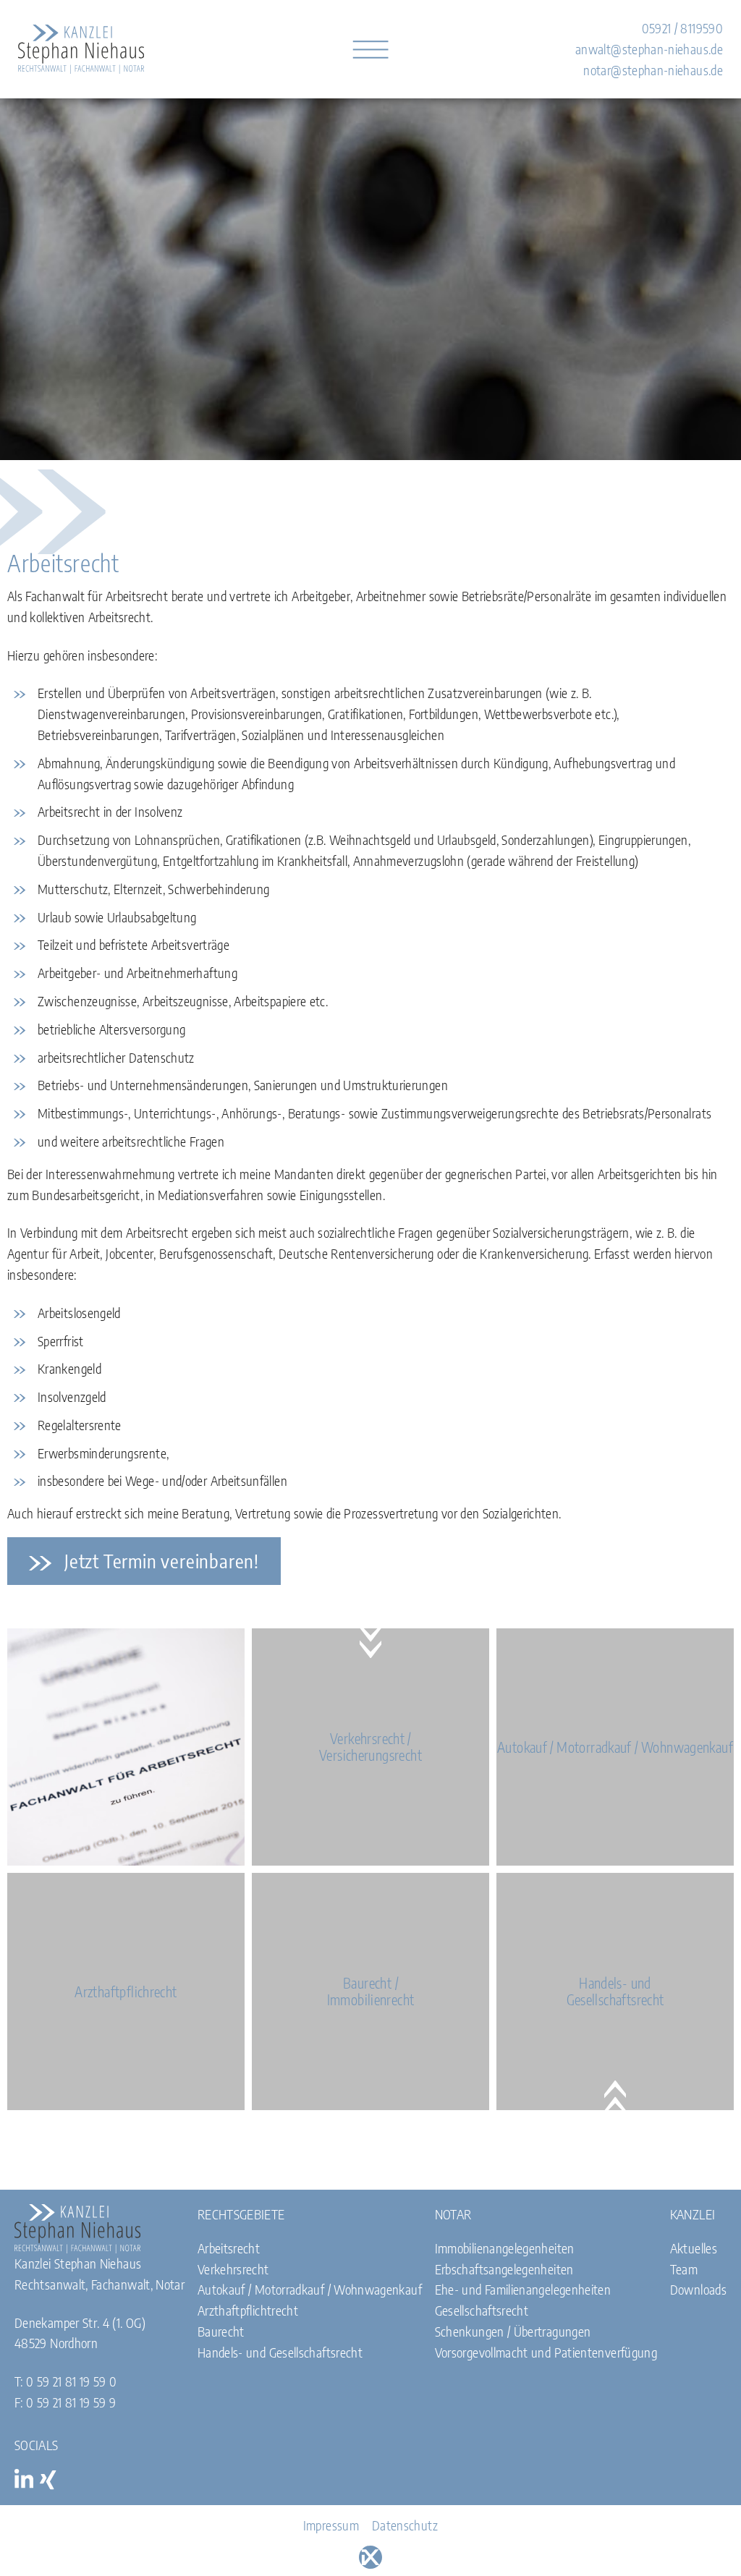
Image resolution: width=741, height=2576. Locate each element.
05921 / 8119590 (682, 28)
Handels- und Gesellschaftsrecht (280, 2352)
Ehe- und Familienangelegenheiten (523, 2289)
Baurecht (221, 2331)
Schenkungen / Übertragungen (513, 2331)
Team (684, 2269)
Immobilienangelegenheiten (505, 2248)
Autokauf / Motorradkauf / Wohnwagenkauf (310, 2289)
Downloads (698, 2289)
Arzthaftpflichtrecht (248, 2310)
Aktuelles (694, 2248)
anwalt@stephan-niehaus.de (649, 49)
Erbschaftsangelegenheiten (504, 2269)
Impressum (331, 2525)
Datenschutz (405, 2525)
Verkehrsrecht (233, 2269)
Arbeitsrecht (229, 2248)
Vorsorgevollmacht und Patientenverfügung (546, 2352)
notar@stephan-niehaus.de (653, 70)
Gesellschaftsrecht (482, 2310)
